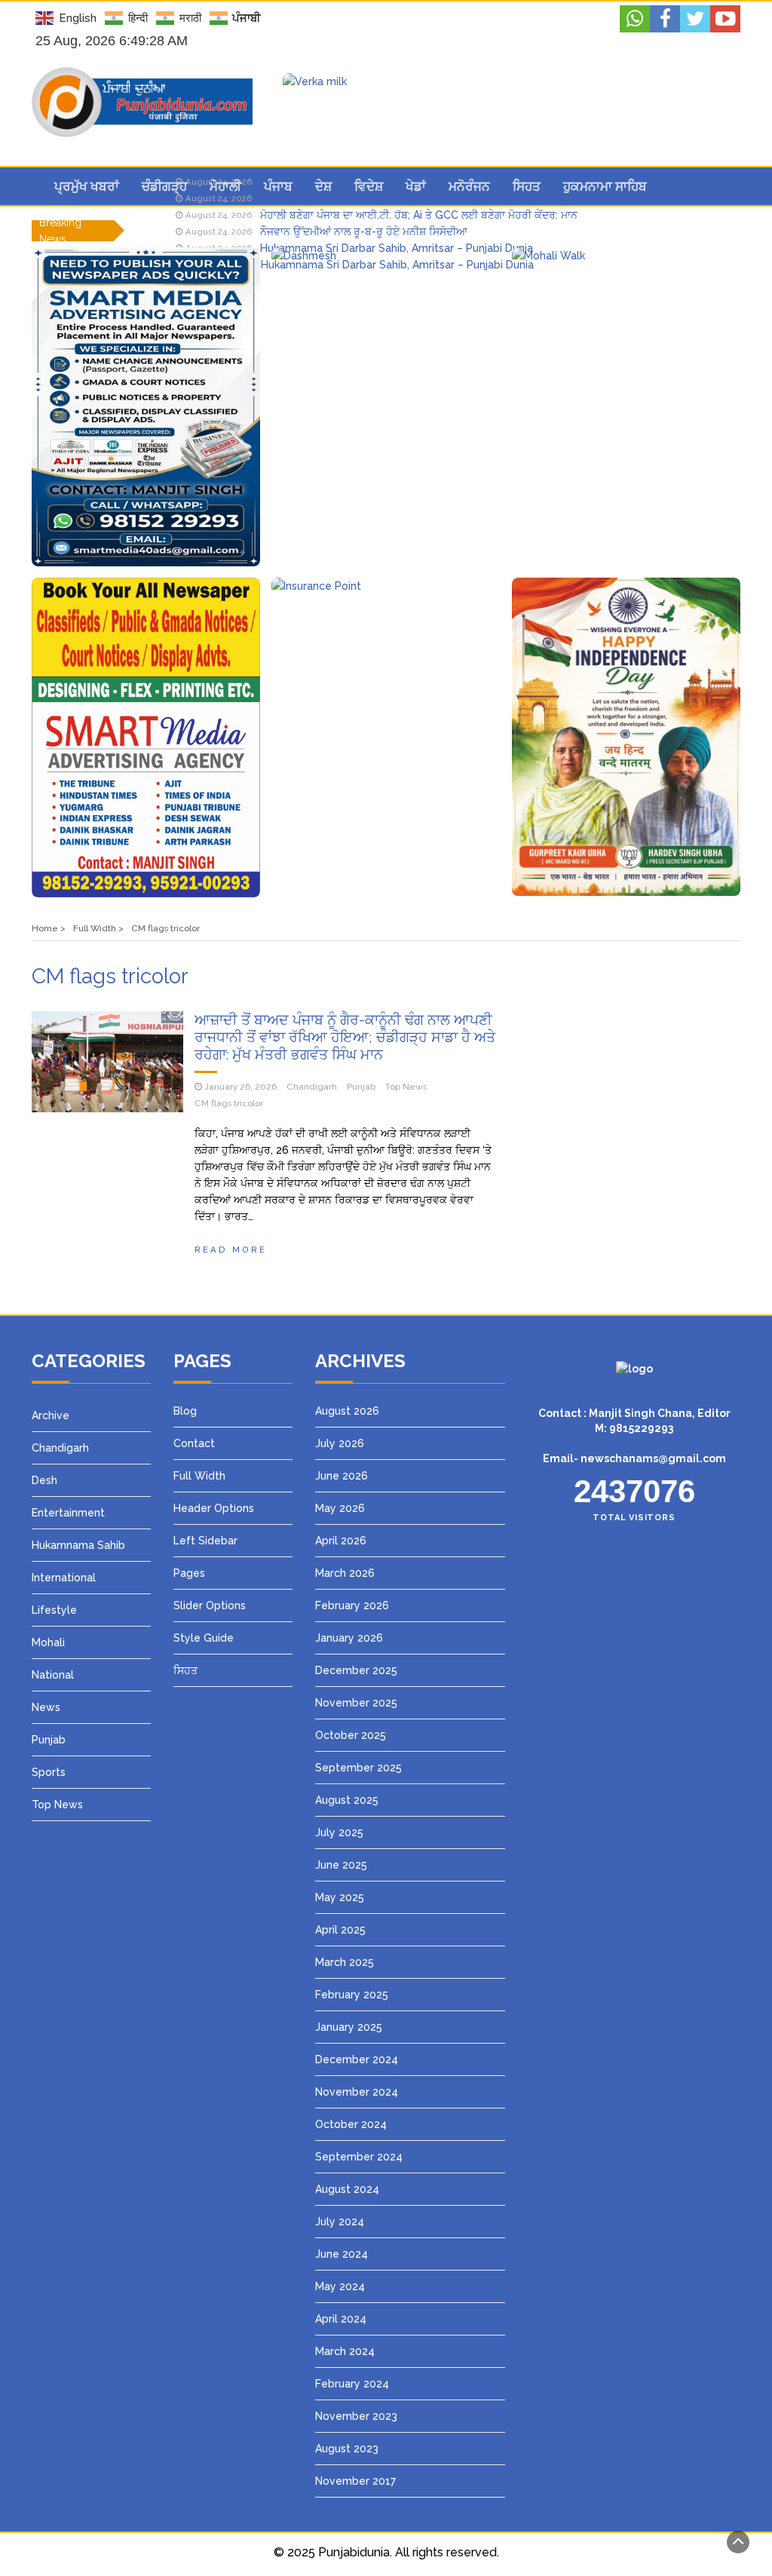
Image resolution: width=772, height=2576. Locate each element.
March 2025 (345, 1962)
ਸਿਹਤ (527, 186)
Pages (189, 1573)
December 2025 (356, 1670)
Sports (49, 1772)
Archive (51, 1415)
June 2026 (342, 1476)
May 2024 (340, 2286)
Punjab (361, 1087)
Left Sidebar (205, 1541)
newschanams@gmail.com (653, 1458)
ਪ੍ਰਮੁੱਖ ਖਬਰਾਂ (87, 186)
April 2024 (341, 2319)
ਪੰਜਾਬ (278, 186)
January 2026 (349, 1638)
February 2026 (352, 1605)
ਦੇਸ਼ (323, 186)
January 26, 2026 (240, 1087)
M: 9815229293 (634, 1428)
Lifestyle (54, 1610)
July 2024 (340, 2222)
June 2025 (341, 1865)
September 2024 (359, 2157)
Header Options (214, 1508)
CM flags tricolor (229, 1103)
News (46, 1707)
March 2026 (345, 1573)
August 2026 (347, 1411)
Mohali (48, 1642)
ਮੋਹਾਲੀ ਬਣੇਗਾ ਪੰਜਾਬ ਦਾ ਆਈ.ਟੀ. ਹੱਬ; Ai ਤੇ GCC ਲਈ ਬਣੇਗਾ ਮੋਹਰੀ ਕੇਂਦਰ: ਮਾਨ (419, 215)
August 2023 (347, 2449)
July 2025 (339, 1832)
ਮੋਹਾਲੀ (225, 186)
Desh (44, 1480)
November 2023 (356, 2416)
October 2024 (351, 2124)
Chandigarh (312, 1087)
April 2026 (341, 1541)
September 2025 (358, 1768)
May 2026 (340, 1508)
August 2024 (347, 2189)
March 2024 (345, 2351)
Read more (231, 1250)
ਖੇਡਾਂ (416, 186)
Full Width (199, 1476)
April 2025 (340, 1930)
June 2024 (342, 2254)
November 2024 (357, 2092)
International (64, 1578)
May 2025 (340, 1897)
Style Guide (204, 1638)
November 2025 (356, 1703)
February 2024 (352, 2384)
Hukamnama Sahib (78, 1545)
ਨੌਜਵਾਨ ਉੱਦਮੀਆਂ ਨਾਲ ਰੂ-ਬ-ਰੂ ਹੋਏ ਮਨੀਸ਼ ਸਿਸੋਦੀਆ (364, 232)
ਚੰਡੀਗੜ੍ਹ (164, 186)
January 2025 (349, 2027)
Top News (406, 1087)
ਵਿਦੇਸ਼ (369, 186)
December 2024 (357, 2059)
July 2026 (340, 1443)
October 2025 (351, 1735)
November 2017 (355, 2481)
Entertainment (68, 1513)
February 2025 (352, 1995)
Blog (185, 1411)
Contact (194, 1443)
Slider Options (210, 1605)
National (53, 1675)
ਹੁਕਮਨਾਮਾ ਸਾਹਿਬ (605, 186)
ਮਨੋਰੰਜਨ (469, 186)
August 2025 (347, 1800)
